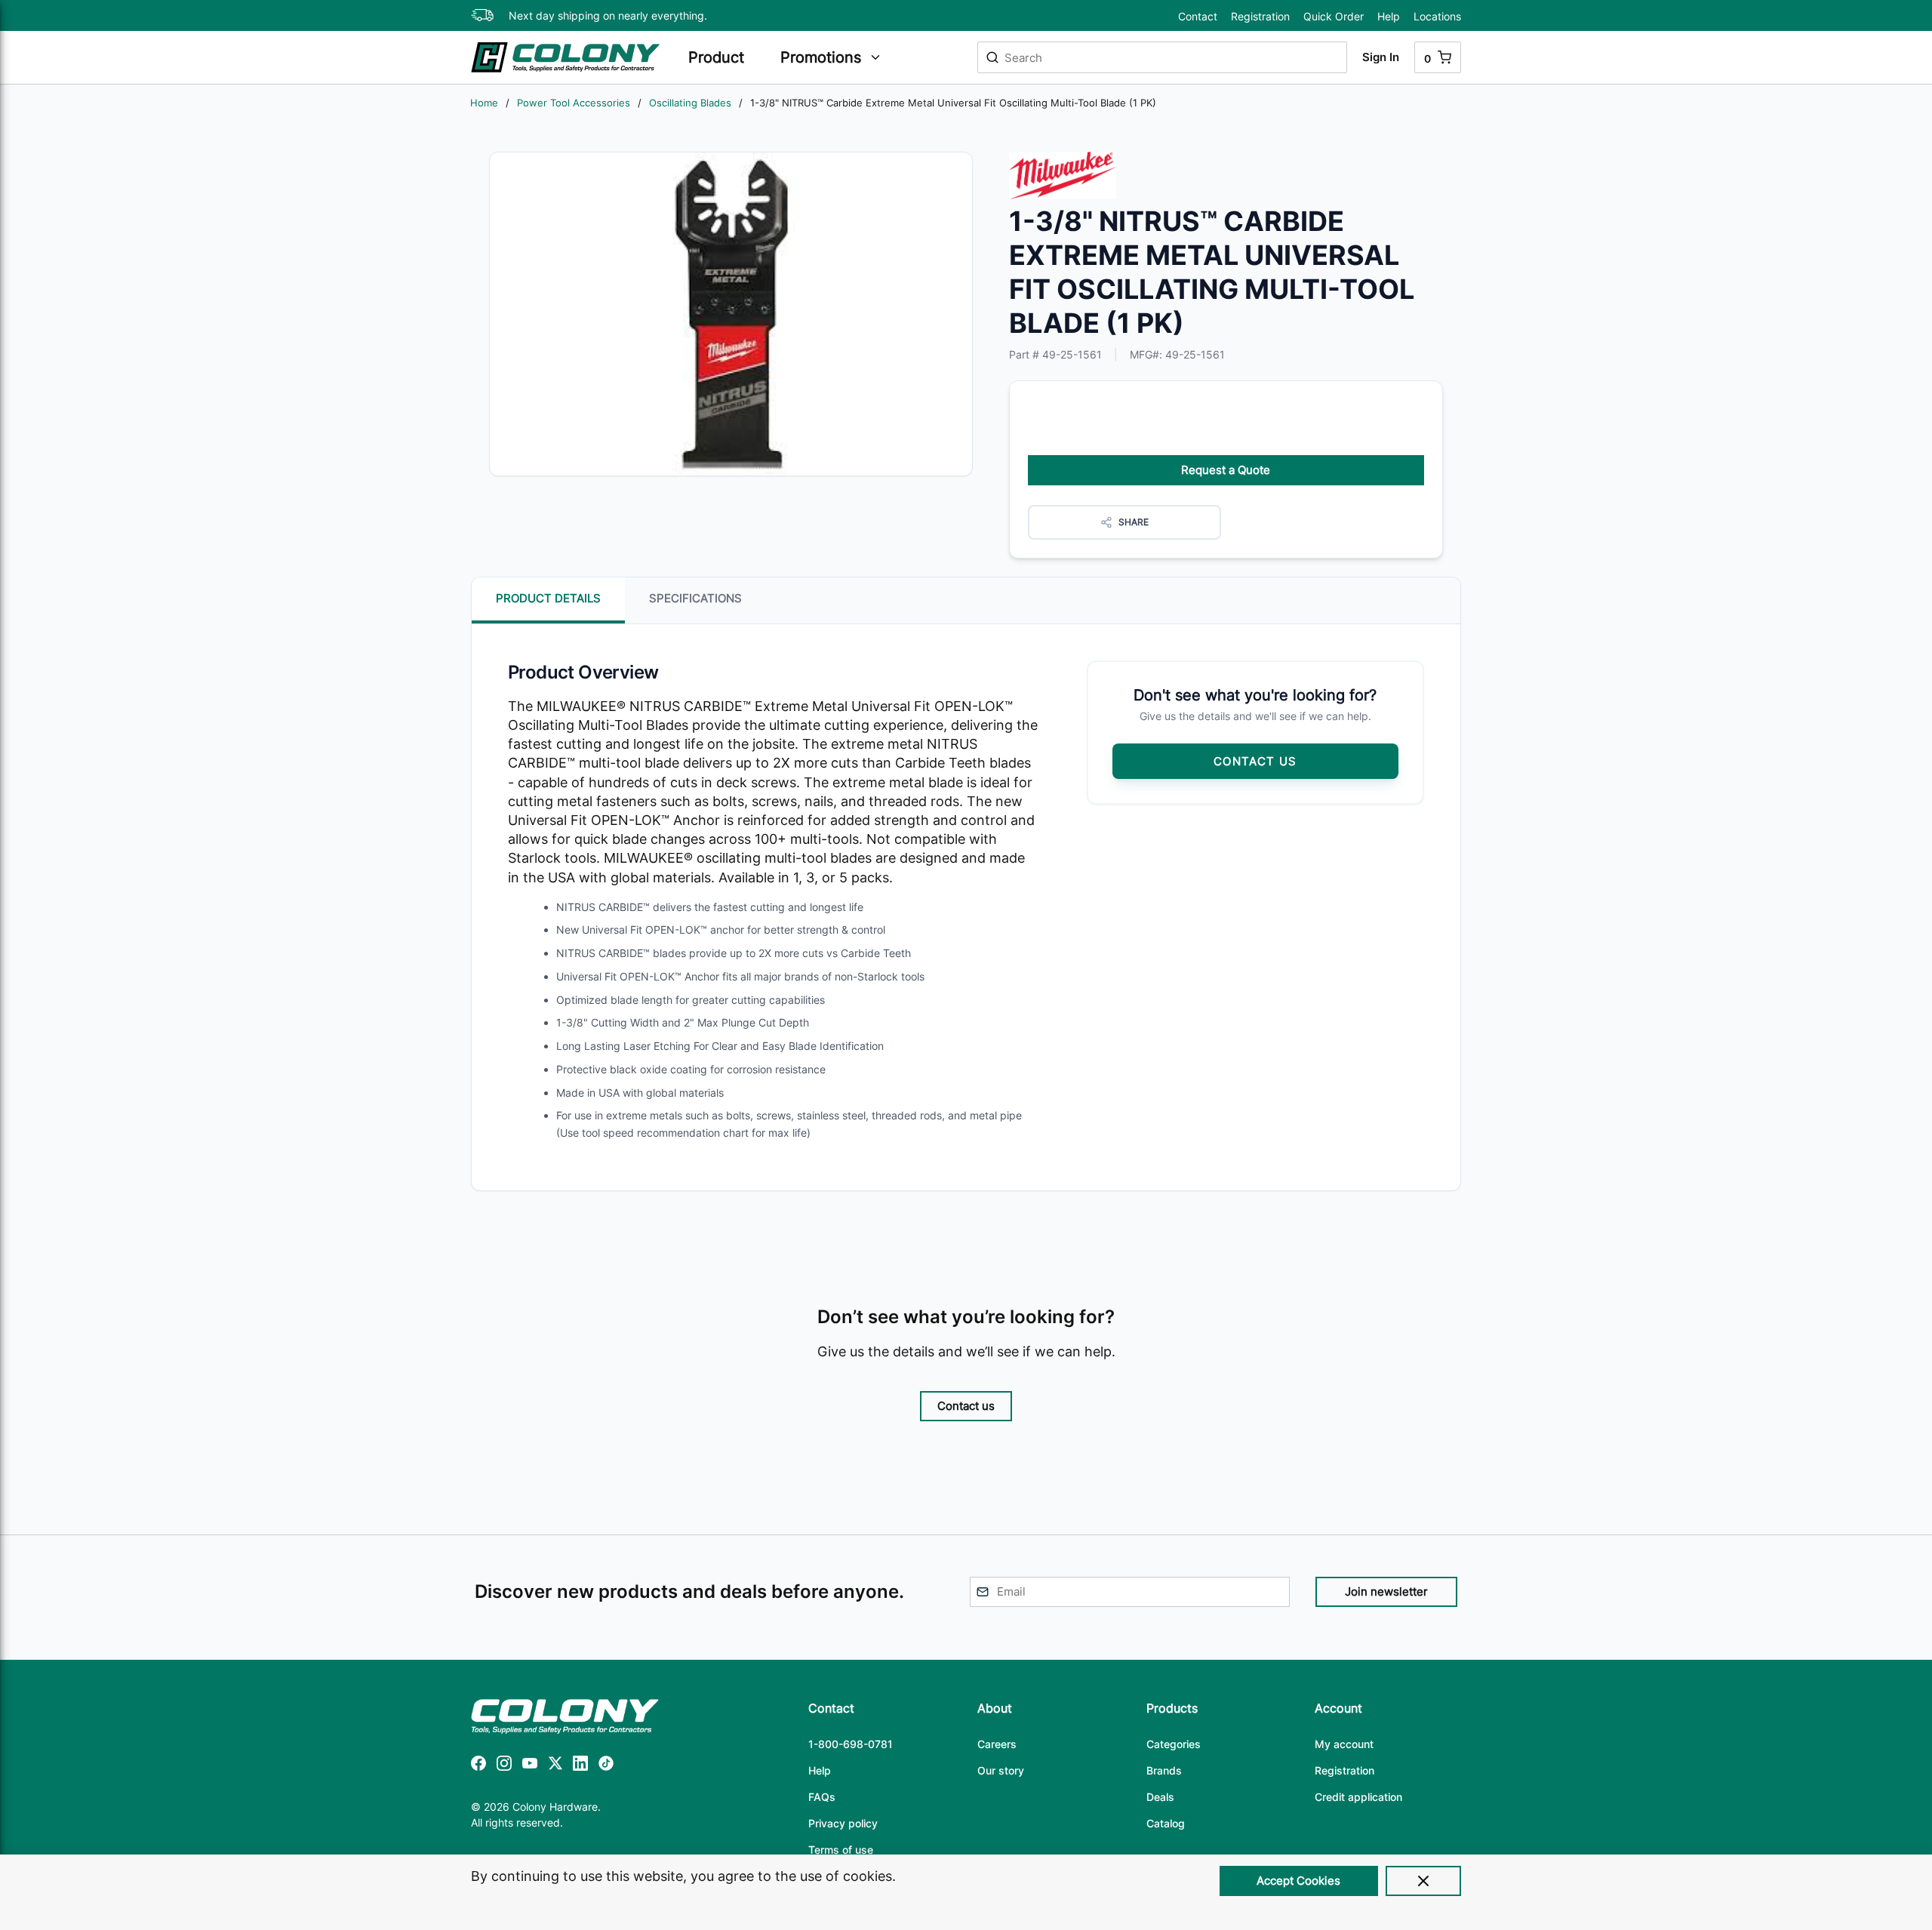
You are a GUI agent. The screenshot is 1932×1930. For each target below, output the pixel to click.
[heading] (727, 57)
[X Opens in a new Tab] (555, 1766)
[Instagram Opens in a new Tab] (504, 1766)
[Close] (1423, 1881)
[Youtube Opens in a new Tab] (530, 1766)
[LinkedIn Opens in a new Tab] (580, 1766)
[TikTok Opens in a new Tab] (606, 1766)
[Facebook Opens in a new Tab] (478, 1766)
